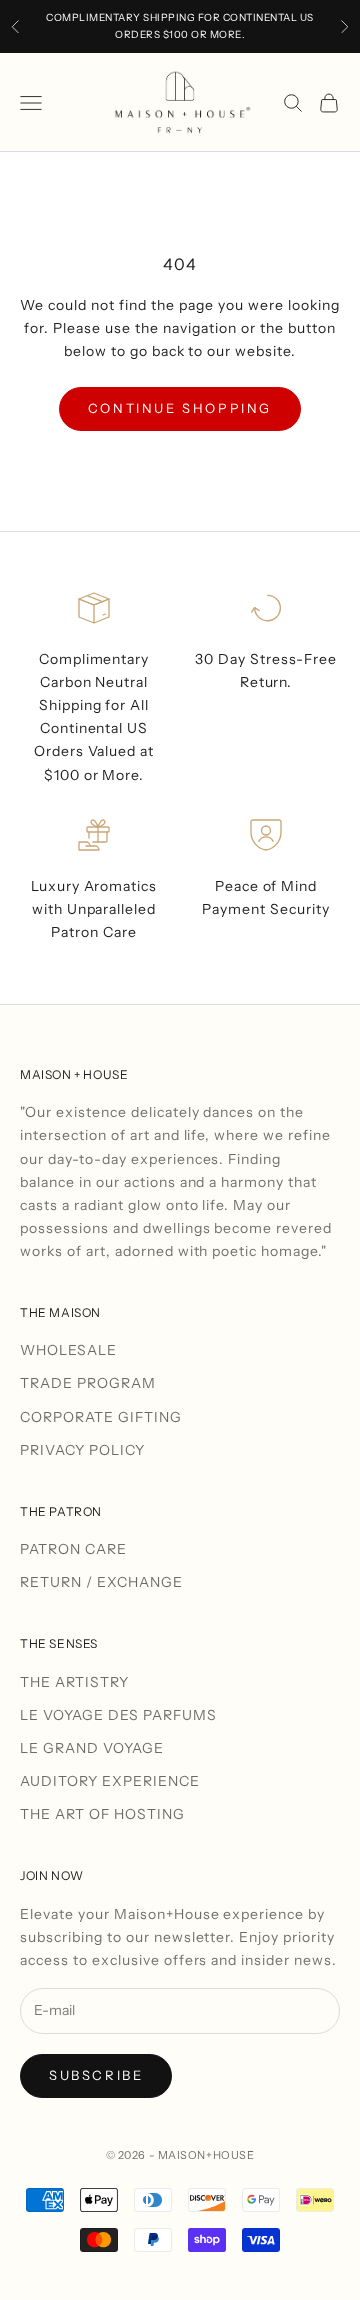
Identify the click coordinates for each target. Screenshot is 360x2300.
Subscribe (96, 2075)
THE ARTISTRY (74, 1682)
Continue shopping (180, 408)
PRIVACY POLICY (82, 1450)
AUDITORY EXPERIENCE (110, 1781)
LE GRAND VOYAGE (92, 1748)
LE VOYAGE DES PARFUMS (118, 1715)
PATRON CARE (73, 1549)
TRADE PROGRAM (88, 1383)
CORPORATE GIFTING (101, 1417)
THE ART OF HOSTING (102, 1814)
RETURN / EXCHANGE (101, 1582)
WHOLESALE (68, 1350)
